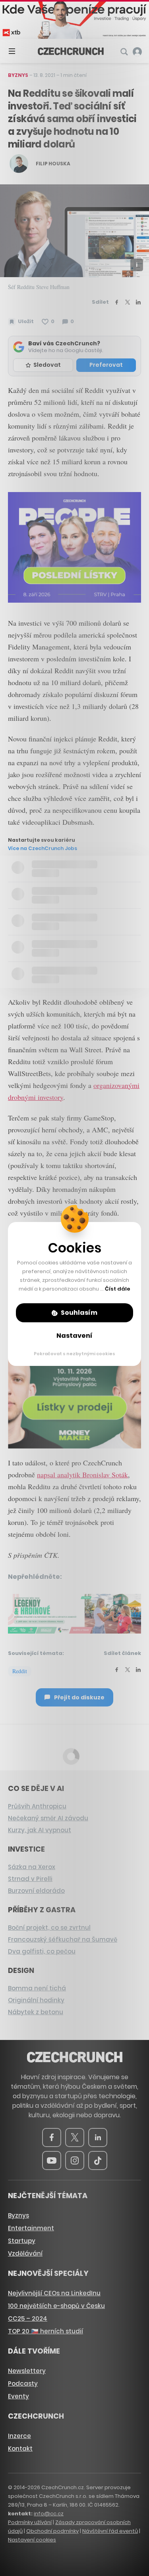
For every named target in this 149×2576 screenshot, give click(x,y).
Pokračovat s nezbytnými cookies (74, 1354)
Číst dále (118, 1289)
